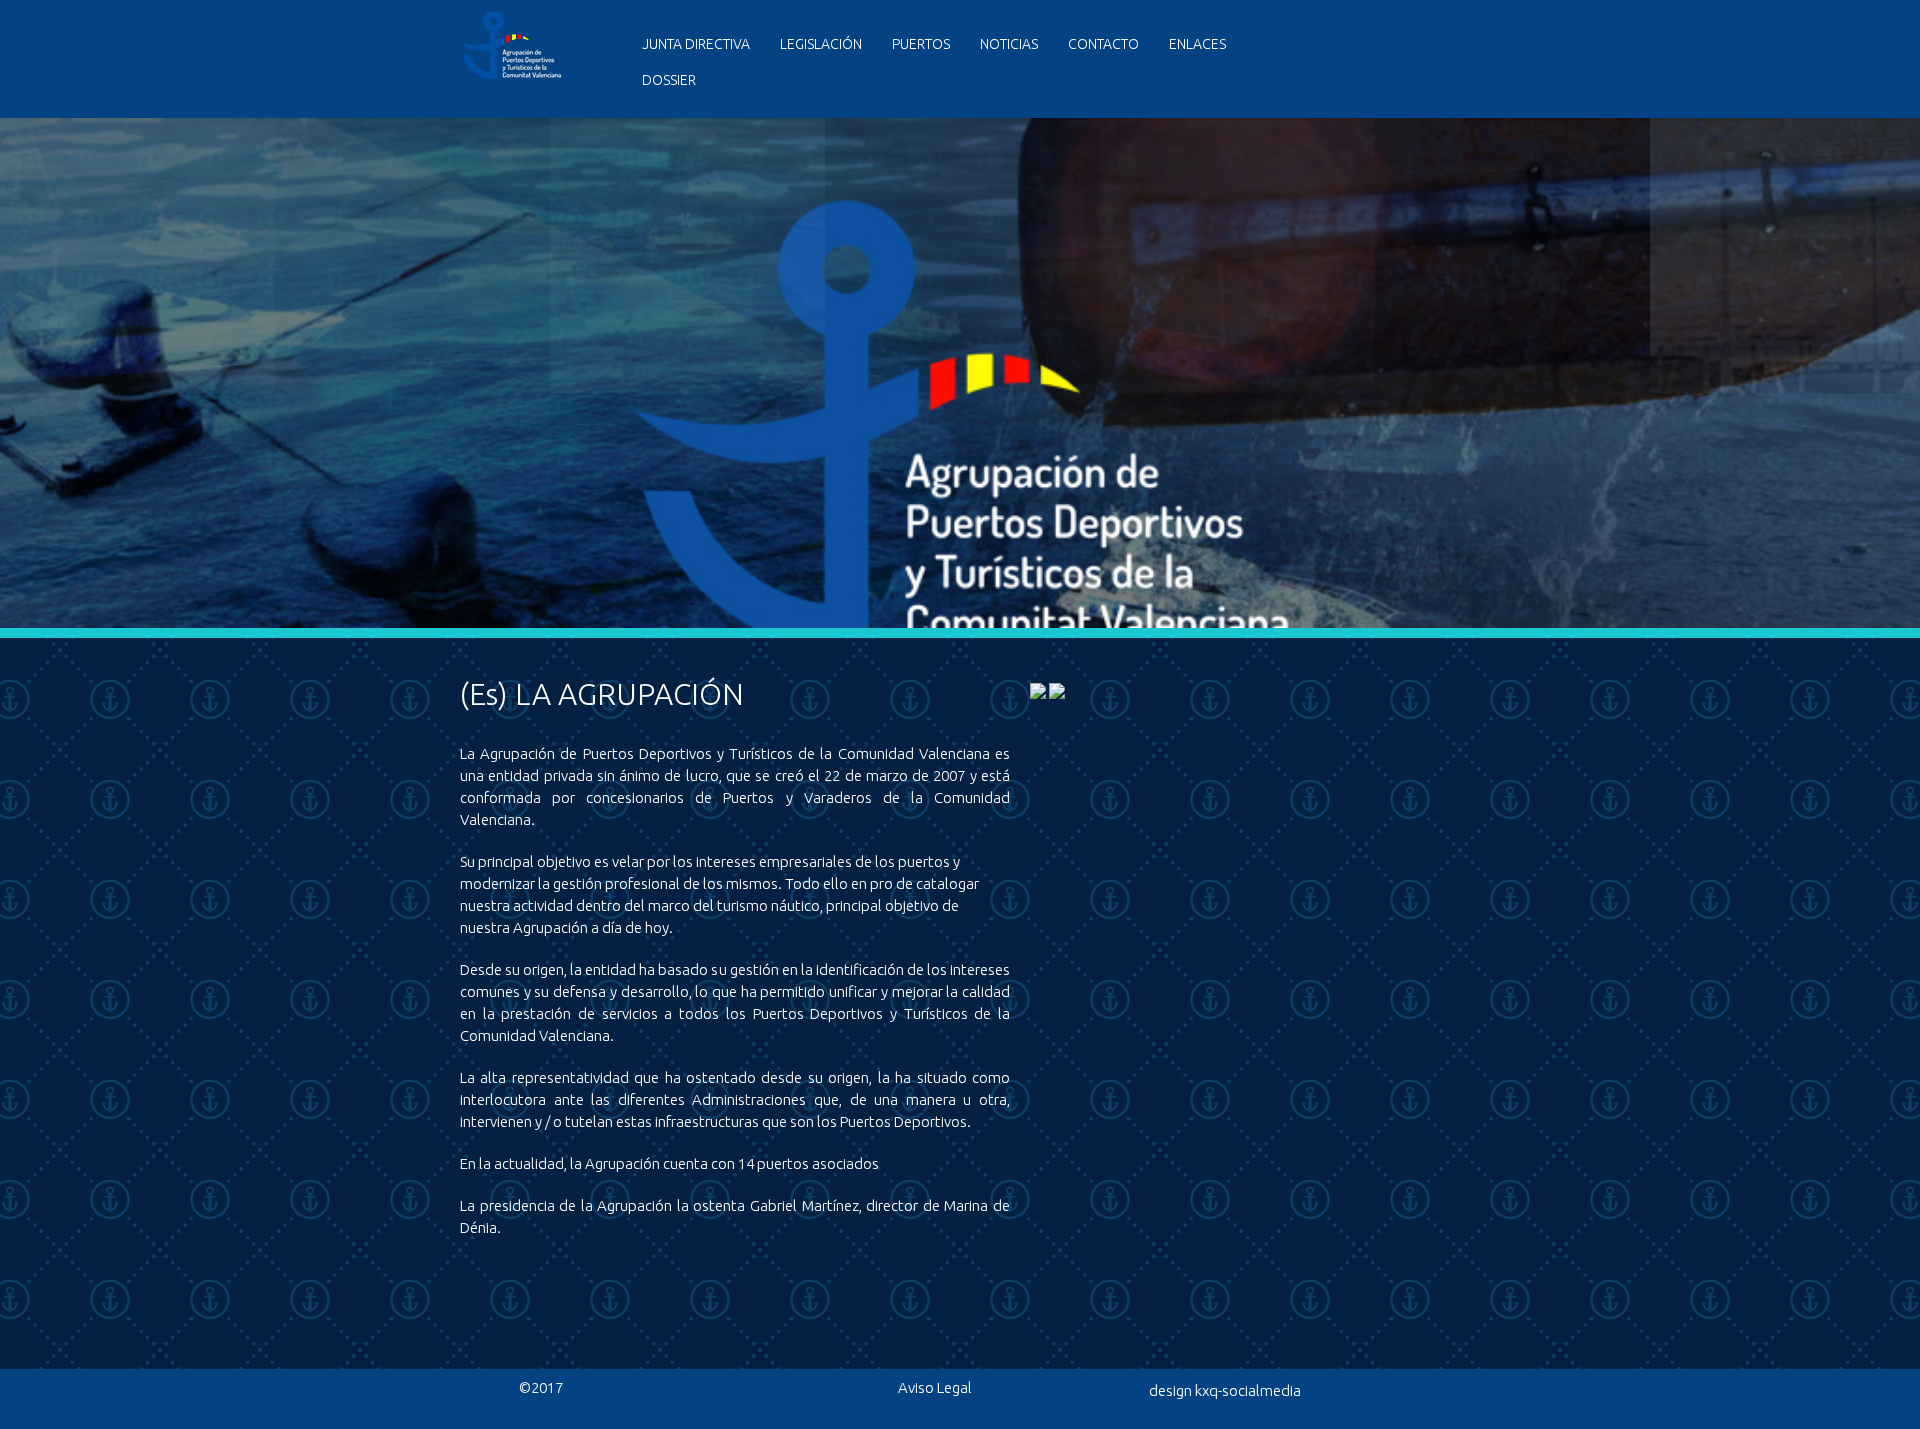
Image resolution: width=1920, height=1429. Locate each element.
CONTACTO (1103, 44)
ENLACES (1197, 44)
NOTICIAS (1009, 44)
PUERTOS (921, 44)
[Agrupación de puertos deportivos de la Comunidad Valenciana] (518, 74)
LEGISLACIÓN (821, 44)
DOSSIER (669, 80)
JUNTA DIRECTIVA (696, 44)
